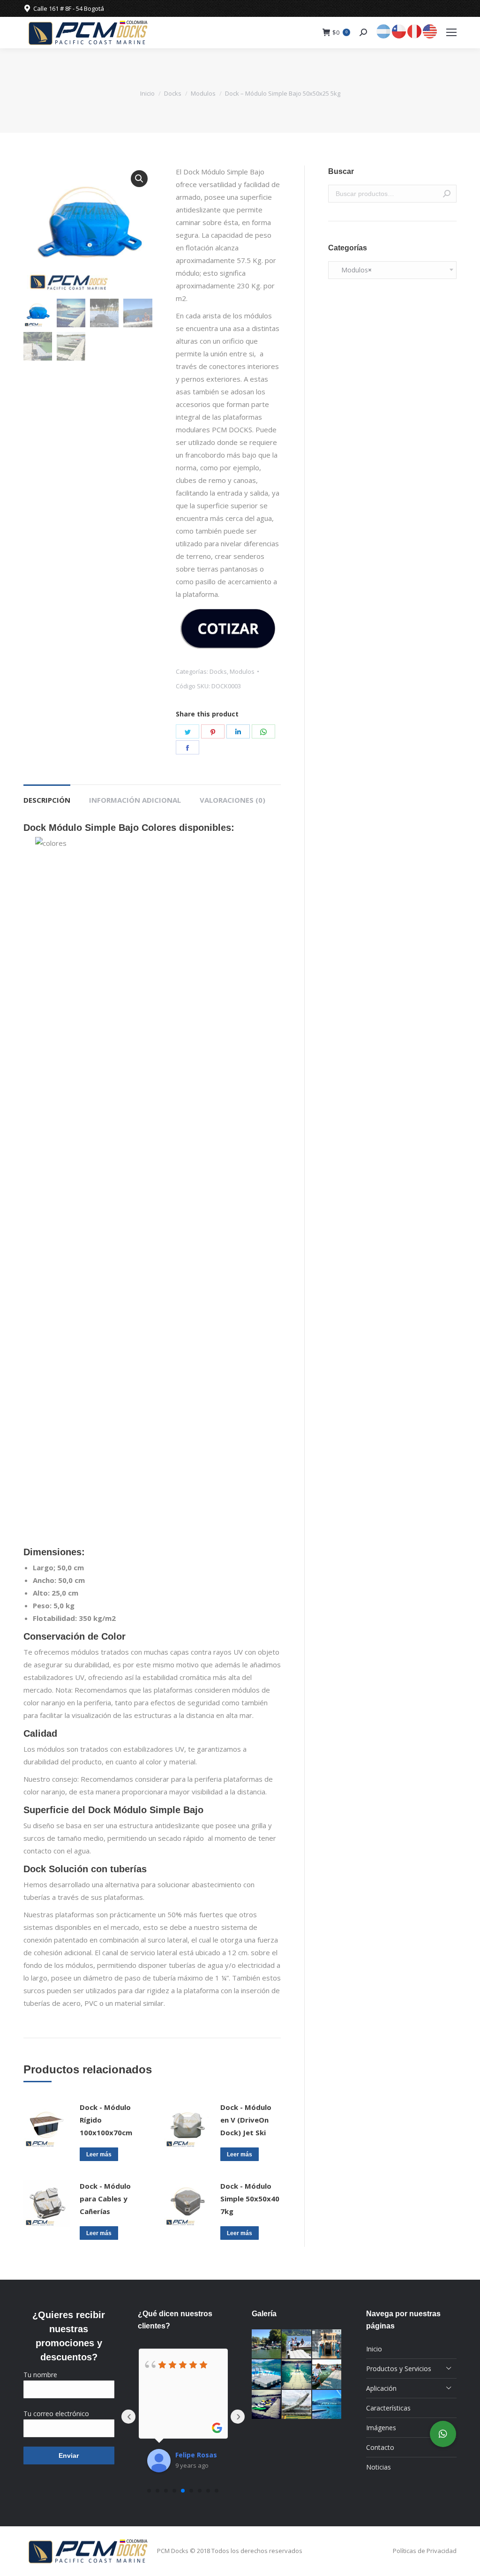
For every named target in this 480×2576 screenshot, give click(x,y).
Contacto (380, 2447)
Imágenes (381, 2428)
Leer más (99, 2154)
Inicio (147, 93)
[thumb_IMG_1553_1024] (267, 2344)
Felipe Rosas (196, 2455)
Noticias (379, 2467)
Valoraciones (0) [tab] (232, 800)
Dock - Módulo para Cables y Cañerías (105, 2199)
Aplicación (381, 2388)
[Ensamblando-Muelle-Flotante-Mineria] (297, 2405)
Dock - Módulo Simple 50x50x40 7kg (250, 2199)
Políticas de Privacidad (425, 2551)
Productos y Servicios (399, 2369)
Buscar (447, 194)
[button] (139, 179)
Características (388, 2408)
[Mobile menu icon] (451, 32)
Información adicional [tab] (135, 800)
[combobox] (392, 270)
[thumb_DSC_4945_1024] (297, 2344)
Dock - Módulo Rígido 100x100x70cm (106, 2120)
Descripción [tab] (47, 800)
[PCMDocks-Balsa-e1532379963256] (267, 2374)
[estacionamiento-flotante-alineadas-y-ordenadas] (267, 2405)
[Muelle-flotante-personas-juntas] (327, 2374)
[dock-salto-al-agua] (327, 2405)
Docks (173, 93)
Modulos (203, 93)
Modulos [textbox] (354, 270)
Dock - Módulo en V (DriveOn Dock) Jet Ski (246, 2120)
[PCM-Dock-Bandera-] (297, 2374)
